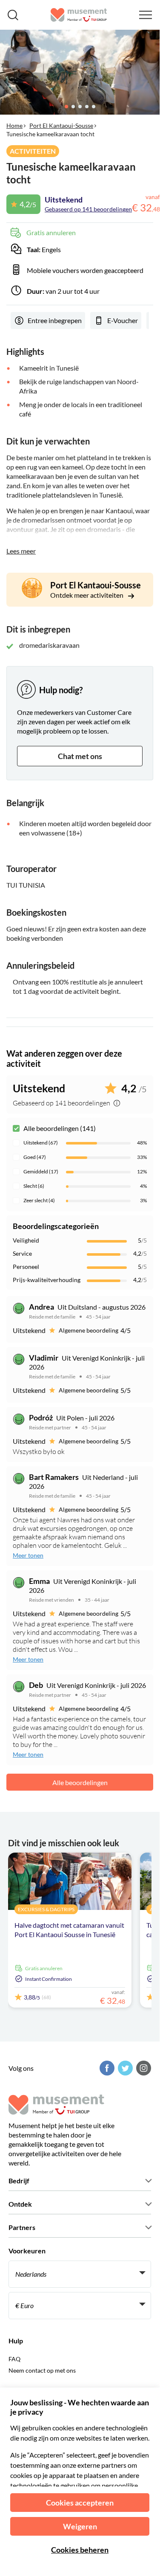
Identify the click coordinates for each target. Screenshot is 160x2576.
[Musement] (79, 15)
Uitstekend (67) (41, 1143)
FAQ (14, 2359)
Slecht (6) (34, 1186)
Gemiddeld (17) (41, 1171)
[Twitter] (124, 2068)
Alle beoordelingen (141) (60, 1128)
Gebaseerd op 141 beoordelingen (88, 209)
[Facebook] (106, 2068)
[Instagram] (143, 2068)
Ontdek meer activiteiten (87, 595)
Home (14, 125)
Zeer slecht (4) (39, 1200)
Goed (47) (35, 1157)
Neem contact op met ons (42, 2370)
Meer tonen (28, 1555)
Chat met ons (80, 756)
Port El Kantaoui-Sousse (61, 125)
